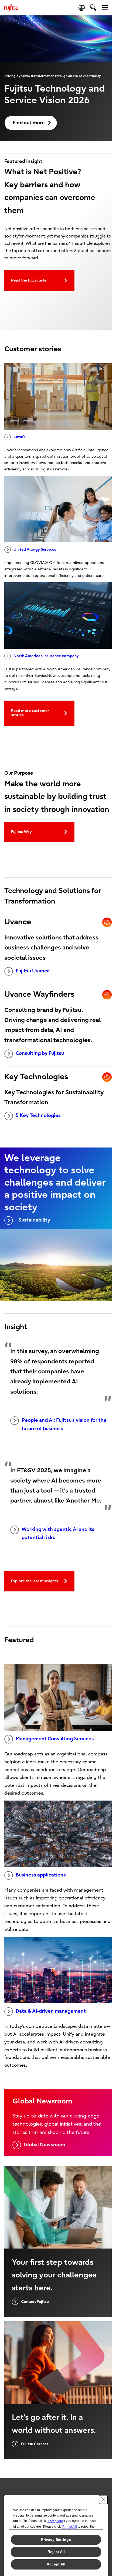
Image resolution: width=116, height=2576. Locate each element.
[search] (93, 7)
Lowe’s (20, 437)
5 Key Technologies (38, 1115)
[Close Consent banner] (103, 2500)
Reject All (56, 2552)
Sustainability (34, 1220)
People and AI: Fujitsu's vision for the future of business (64, 1424)
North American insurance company (46, 656)
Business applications (41, 1875)
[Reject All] (69, 2527)
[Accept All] (55, 2521)
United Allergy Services (35, 549)
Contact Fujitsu (35, 2302)
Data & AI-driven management (51, 2011)
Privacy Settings (56, 2540)
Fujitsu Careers (35, 2444)
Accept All (56, 2564)
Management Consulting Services (55, 1739)
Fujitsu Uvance (33, 971)
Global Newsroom (44, 2145)
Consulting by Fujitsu (40, 1053)
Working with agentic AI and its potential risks (58, 1534)
